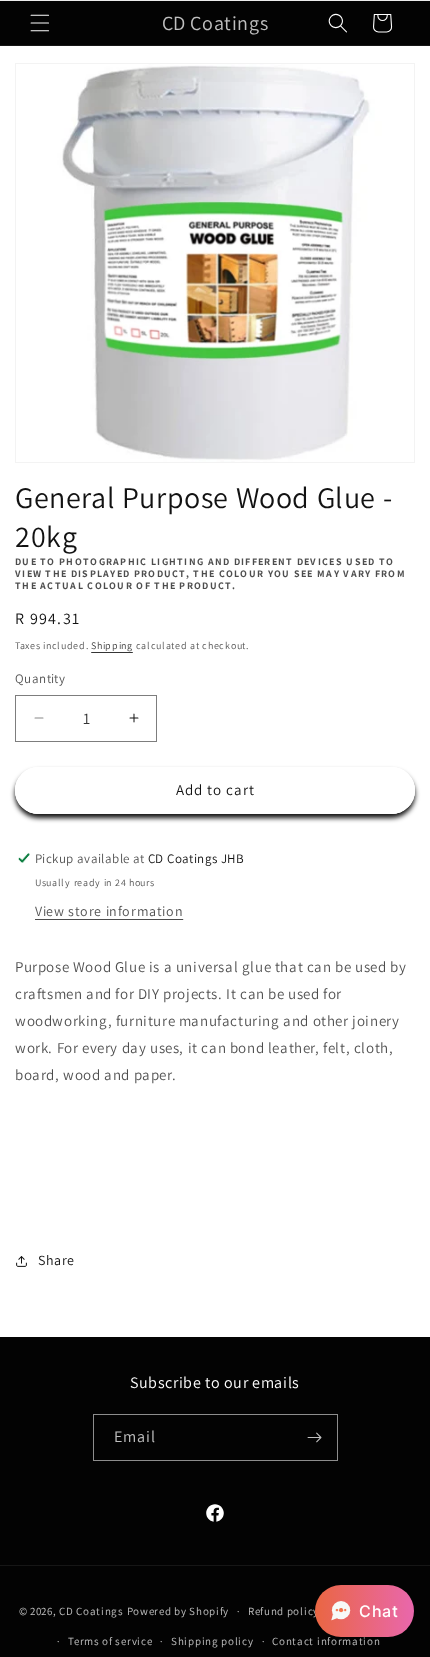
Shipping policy (212, 1641)
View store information (109, 911)
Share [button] (56, 1260)
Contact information (326, 1641)
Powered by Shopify (178, 1611)
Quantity (40, 678)
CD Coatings (91, 1611)
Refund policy (283, 1611)
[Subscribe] (315, 1437)
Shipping (112, 645)
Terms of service (110, 1641)
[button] (40, 23)
